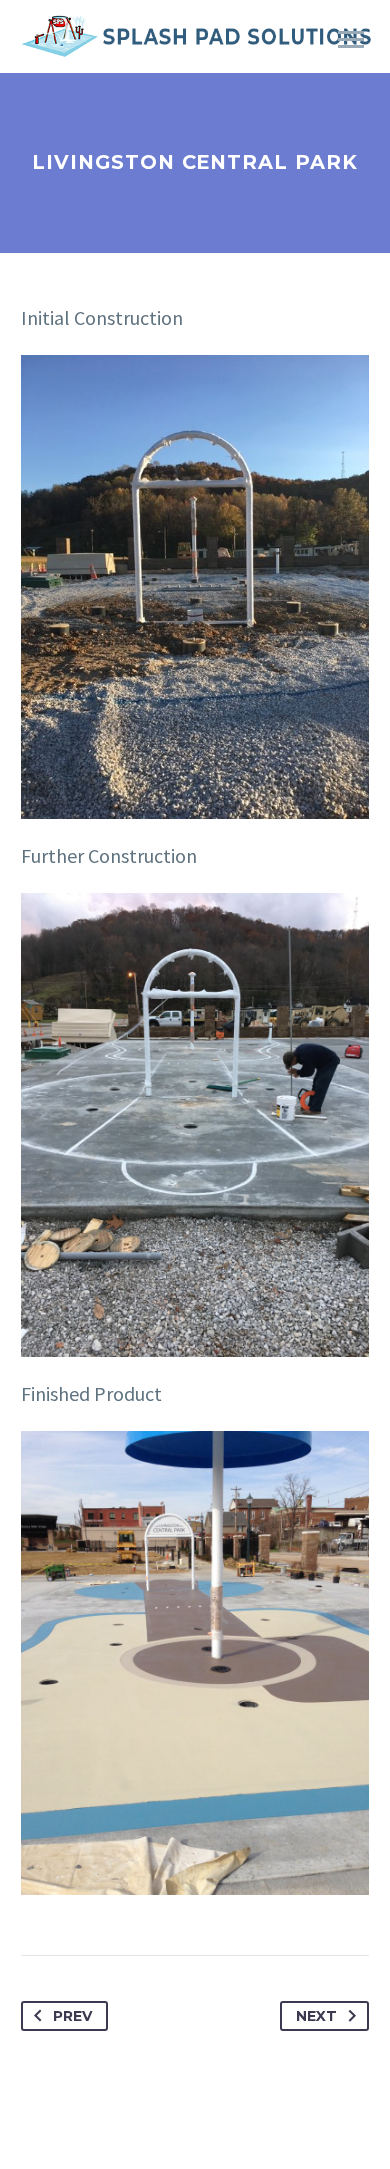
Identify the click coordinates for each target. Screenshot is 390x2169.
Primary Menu (351, 40)
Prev (72, 2016)
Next (316, 2016)
